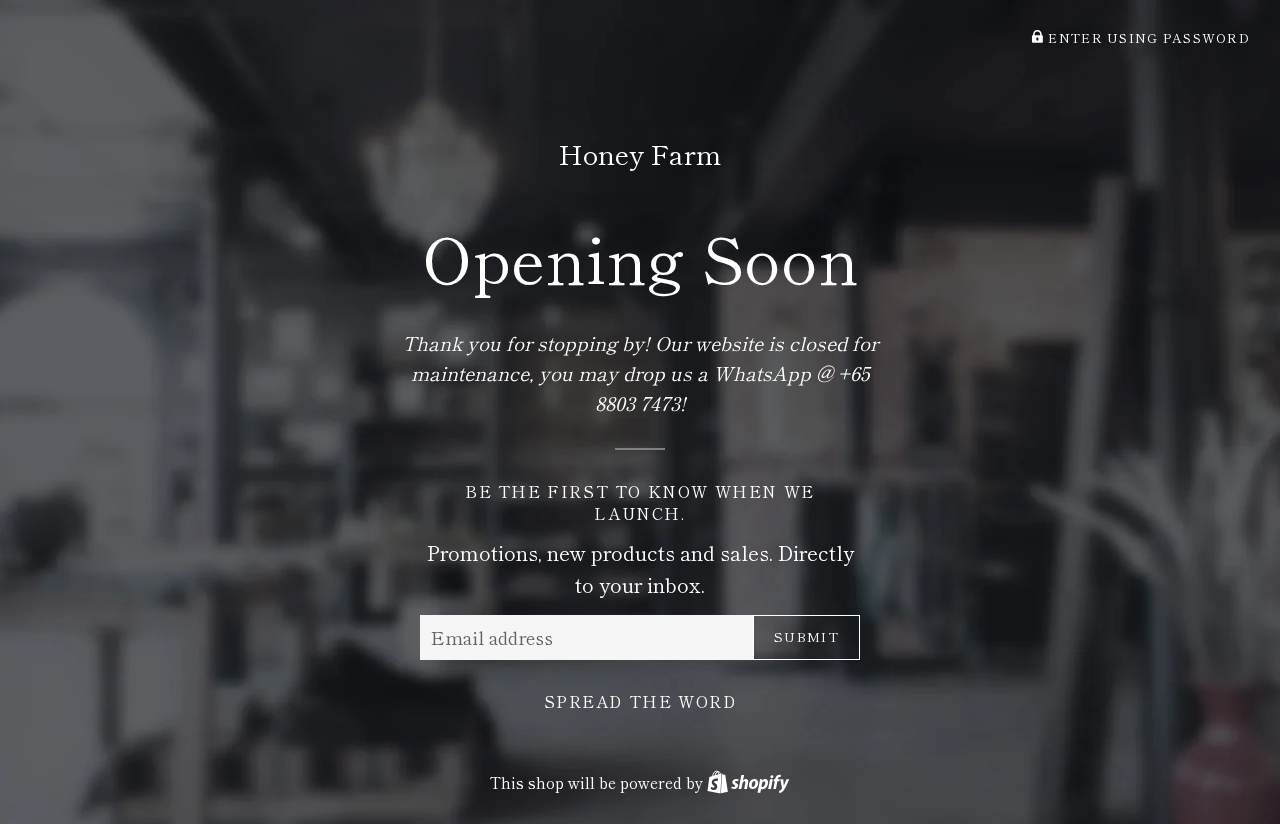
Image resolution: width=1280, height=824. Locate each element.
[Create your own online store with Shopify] (748, 782)
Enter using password (1147, 37)
